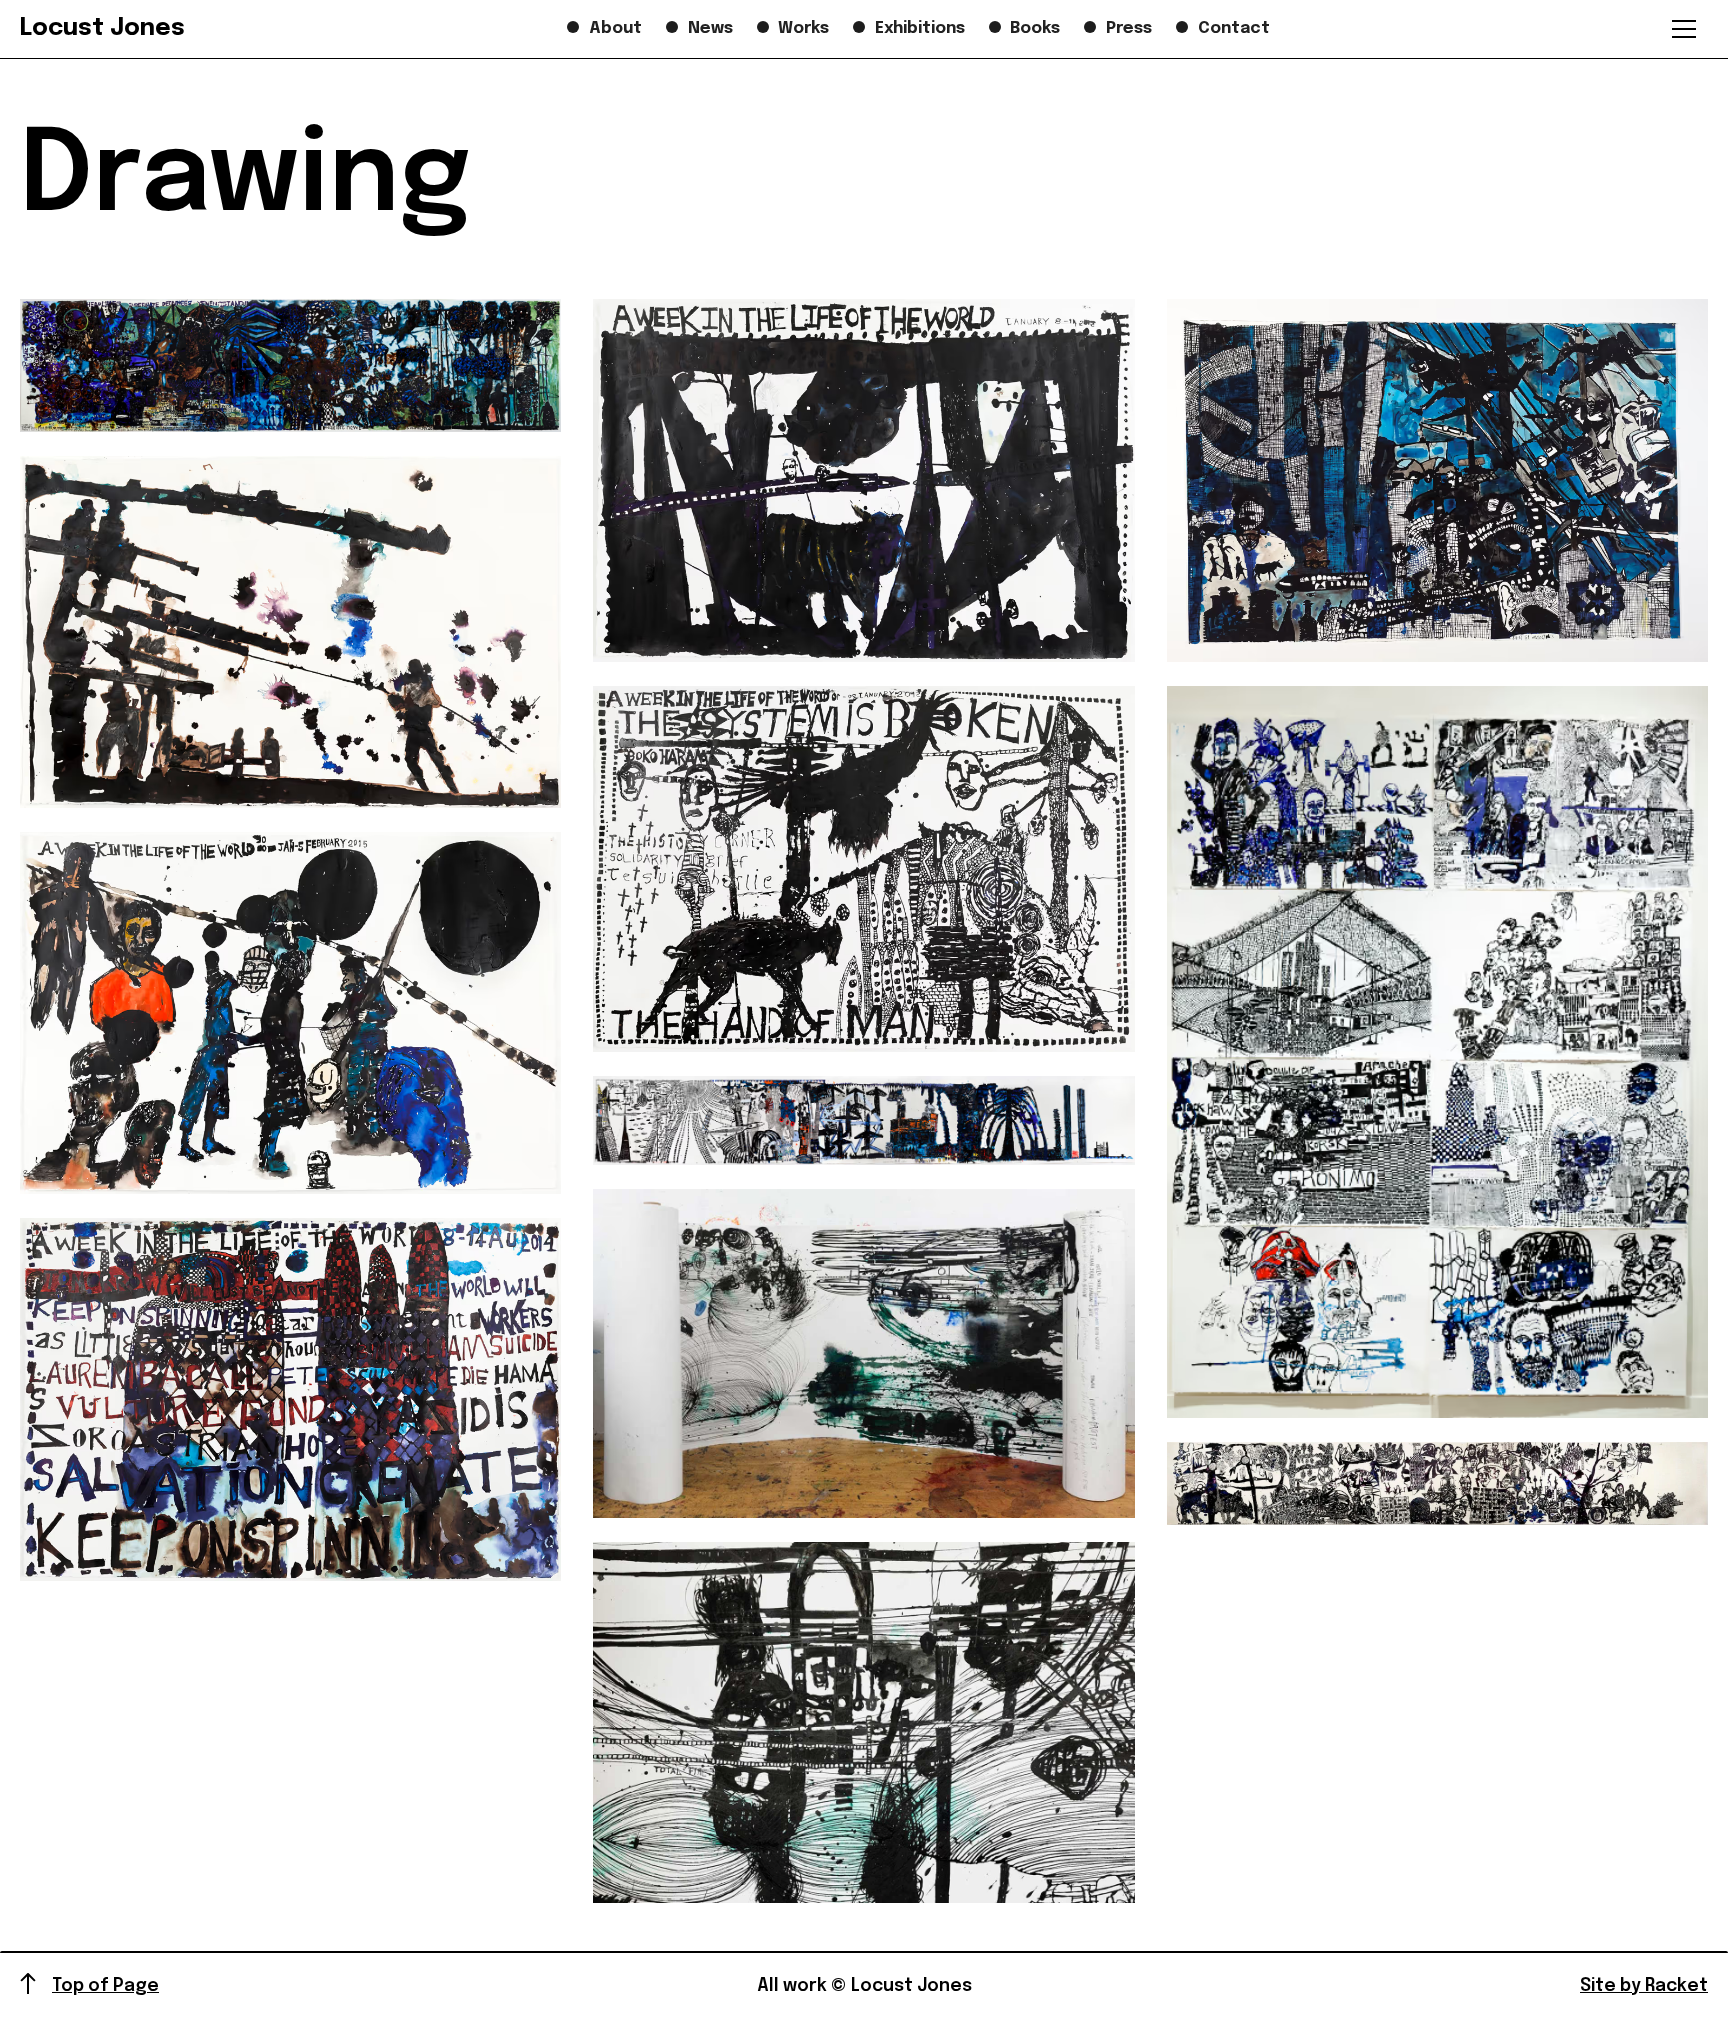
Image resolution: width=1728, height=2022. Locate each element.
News (710, 28)
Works (803, 28)
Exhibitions (920, 28)
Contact (1234, 28)
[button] (1684, 29)
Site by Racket (1644, 1986)
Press (1129, 28)
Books (1035, 28)
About (615, 28)
